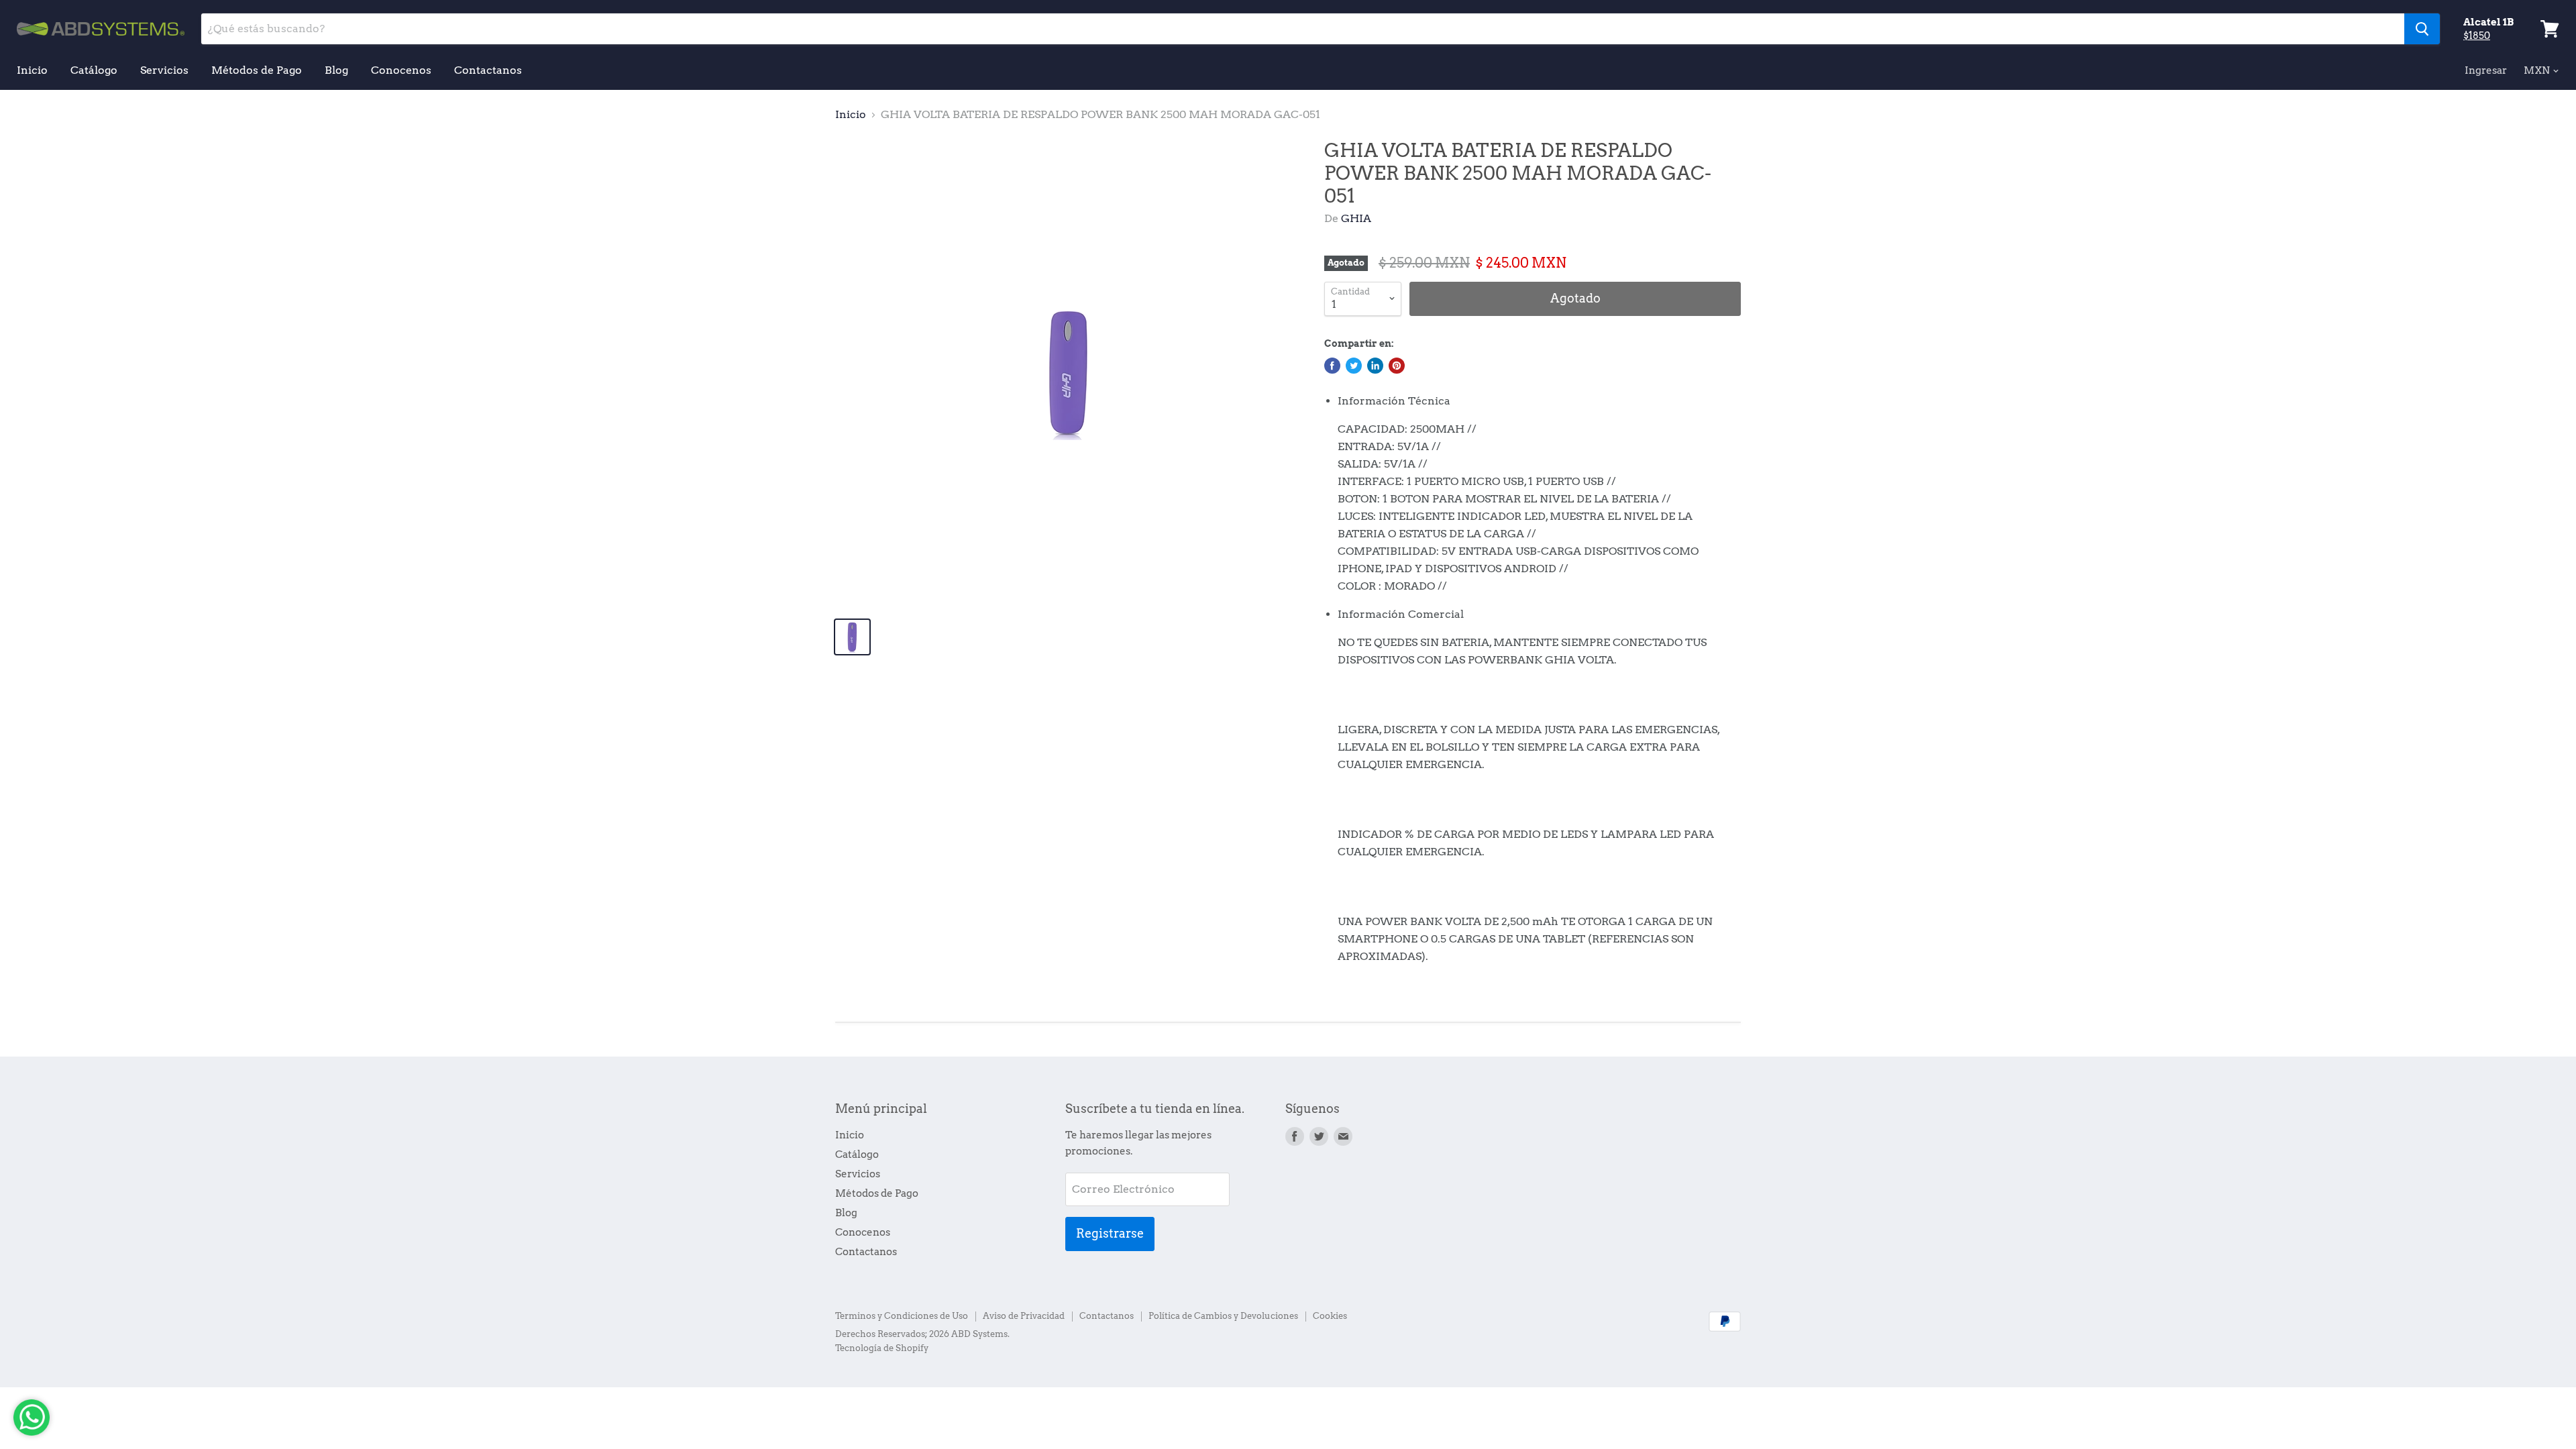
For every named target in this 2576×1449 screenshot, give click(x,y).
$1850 (2477, 36)
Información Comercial (1401, 614)
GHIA (1356, 218)
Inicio (32, 70)
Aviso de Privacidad (1024, 1316)
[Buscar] (2422, 29)
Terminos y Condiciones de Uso (902, 1316)
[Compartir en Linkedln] (1375, 366)
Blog (336, 70)
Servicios (164, 70)
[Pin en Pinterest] (1397, 366)
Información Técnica (1394, 401)
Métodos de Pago (257, 70)
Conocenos (401, 70)
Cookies (1330, 1316)
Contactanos (488, 70)
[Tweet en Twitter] (1354, 366)
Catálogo (94, 70)
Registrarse (1110, 1233)
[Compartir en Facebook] (1332, 366)
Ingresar (2486, 70)
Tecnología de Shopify (882, 1348)
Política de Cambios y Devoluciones (1223, 1316)
